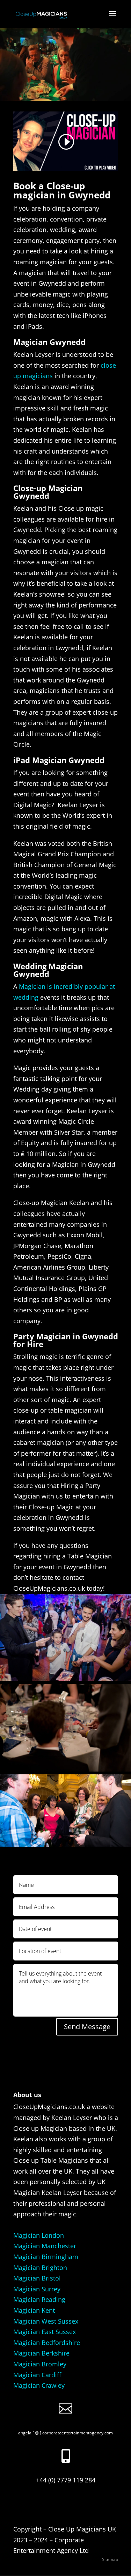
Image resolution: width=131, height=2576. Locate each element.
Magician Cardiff (37, 2375)
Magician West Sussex (46, 2321)
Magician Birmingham (46, 2257)
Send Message (87, 2027)
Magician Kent (34, 2310)
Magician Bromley (40, 2364)
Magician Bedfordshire (47, 2343)
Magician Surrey (37, 2289)
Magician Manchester (45, 2246)
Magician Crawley (39, 2385)
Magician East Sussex (45, 2332)
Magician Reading (39, 2299)
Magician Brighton (40, 2268)
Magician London (39, 2235)
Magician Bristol (37, 2278)
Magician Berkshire (41, 2353)
